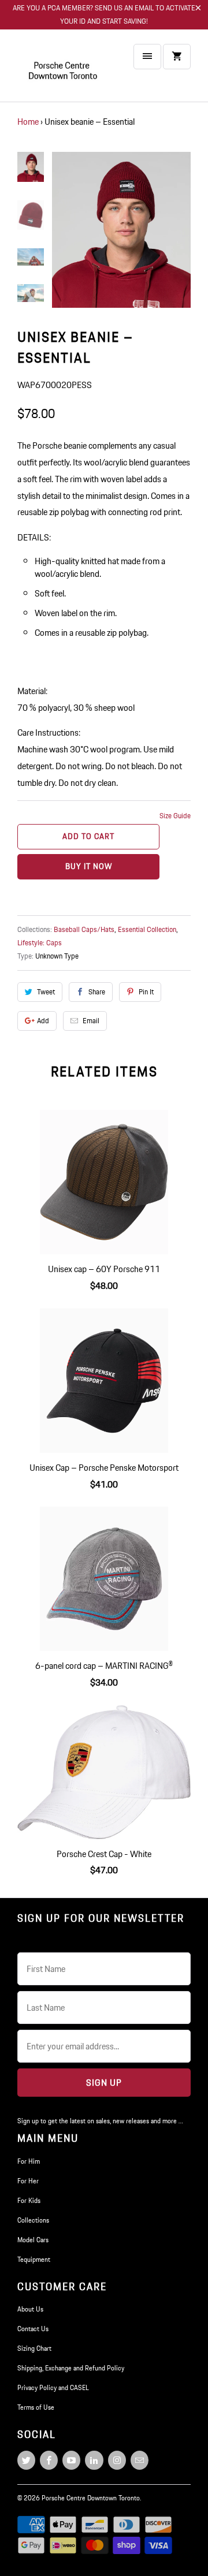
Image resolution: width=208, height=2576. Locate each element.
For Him (29, 2161)
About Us (30, 2309)
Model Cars (33, 2240)
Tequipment (34, 2259)
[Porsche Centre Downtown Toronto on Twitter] (26, 2460)
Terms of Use (36, 2407)
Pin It (146, 992)
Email (91, 1021)
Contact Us (33, 2329)
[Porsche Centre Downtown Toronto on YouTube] (71, 2460)
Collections (33, 2220)
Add (43, 1021)
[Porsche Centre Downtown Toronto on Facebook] (49, 2460)
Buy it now (89, 866)
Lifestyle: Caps (40, 943)
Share (97, 992)
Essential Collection (147, 929)
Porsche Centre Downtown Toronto (91, 2498)
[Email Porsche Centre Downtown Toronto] (140, 2460)
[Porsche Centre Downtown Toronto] (64, 70)
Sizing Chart (34, 2348)
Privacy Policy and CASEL (53, 2387)
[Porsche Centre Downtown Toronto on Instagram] (117, 2460)
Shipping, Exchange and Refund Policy (71, 2368)
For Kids (29, 2200)
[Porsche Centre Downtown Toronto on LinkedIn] (94, 2460)
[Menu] (147, 57)
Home (28, 122)
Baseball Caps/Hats (84, 929)
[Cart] (177, 57)
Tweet (46, 992)
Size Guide (175, 816)
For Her (28, 2181)
